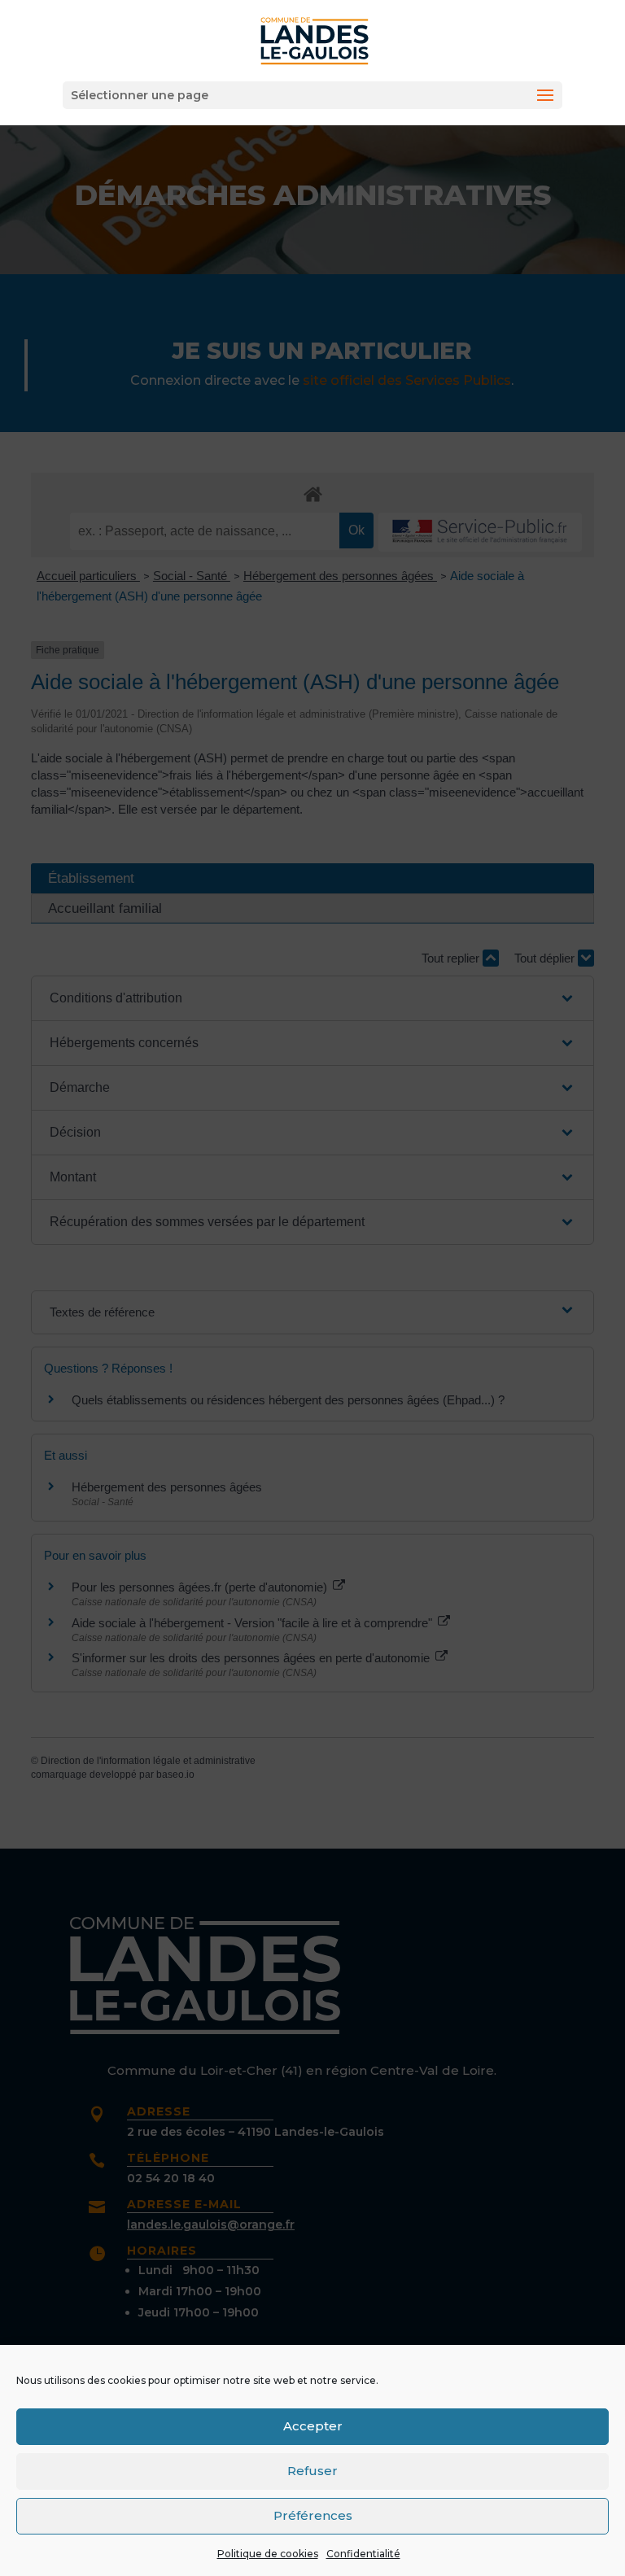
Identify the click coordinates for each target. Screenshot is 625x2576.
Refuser (312, 2471)
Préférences (313, 2515)
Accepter (313, 2426)
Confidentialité (363, 2554)
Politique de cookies (268, 2554)
